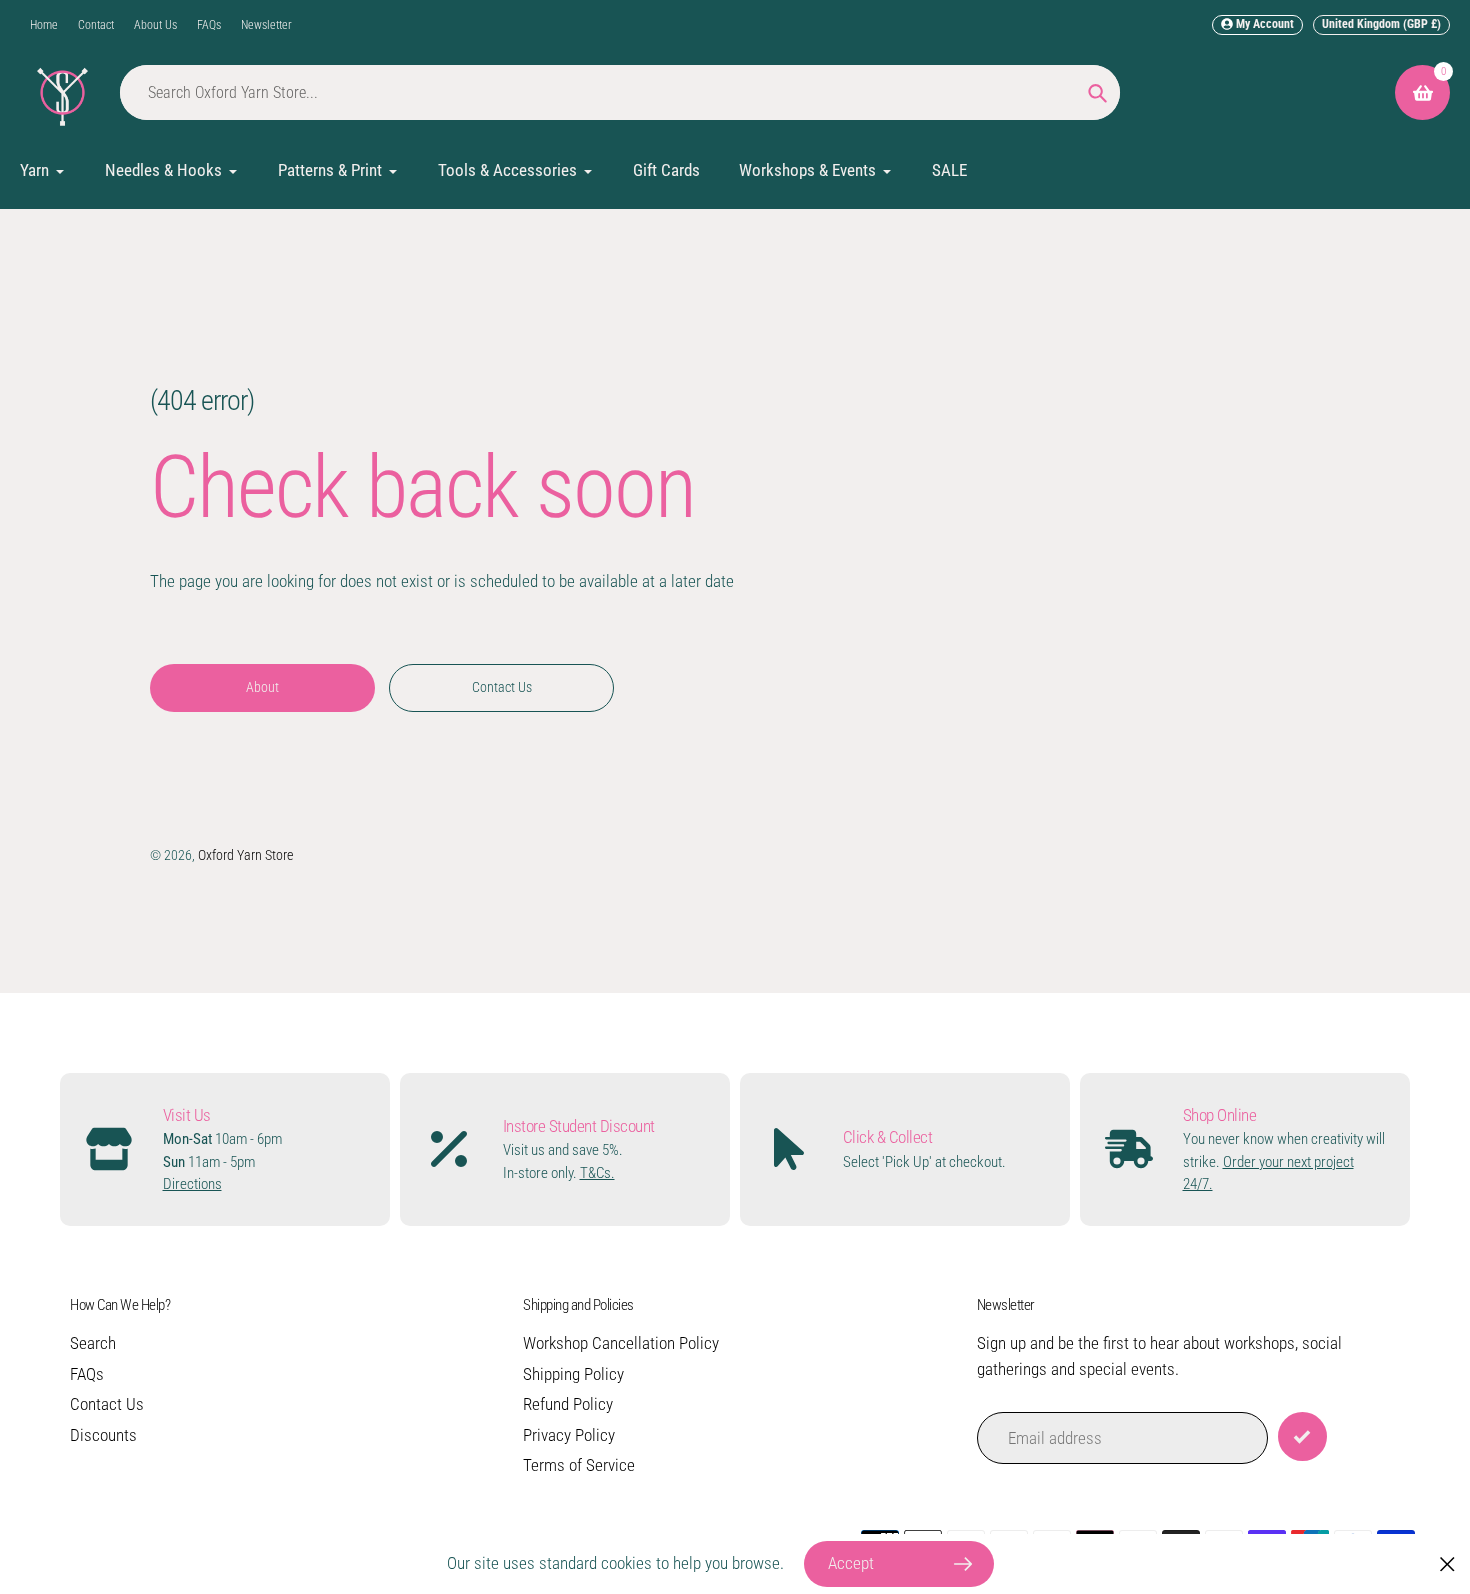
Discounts (103, 1435)
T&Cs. (597, 1173)
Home (44, 25)
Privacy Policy (569, 1435)
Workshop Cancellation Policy (621, 1343)
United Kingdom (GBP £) (1381, 24)
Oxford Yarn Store (245, 855)
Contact (96, 25)
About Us (155, 25)
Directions (192, 1184)
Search (93, 1343)
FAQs (209, 25)
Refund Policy (568, 1404)
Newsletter (266, 25)
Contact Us (107, 1404)
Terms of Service (579, 1465)
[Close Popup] (1447, 1564)
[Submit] (1302, 1436)
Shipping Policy (573, 1374)
